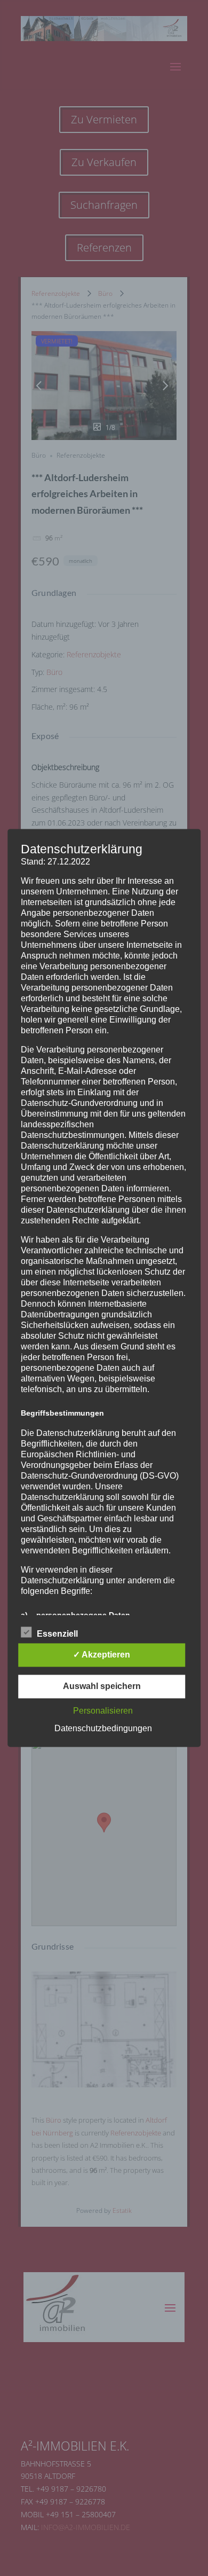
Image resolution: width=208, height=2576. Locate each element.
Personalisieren (103, 1711)
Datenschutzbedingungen (103, 1729)
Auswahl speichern (102, 1687)
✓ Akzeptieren (102, 1655)
